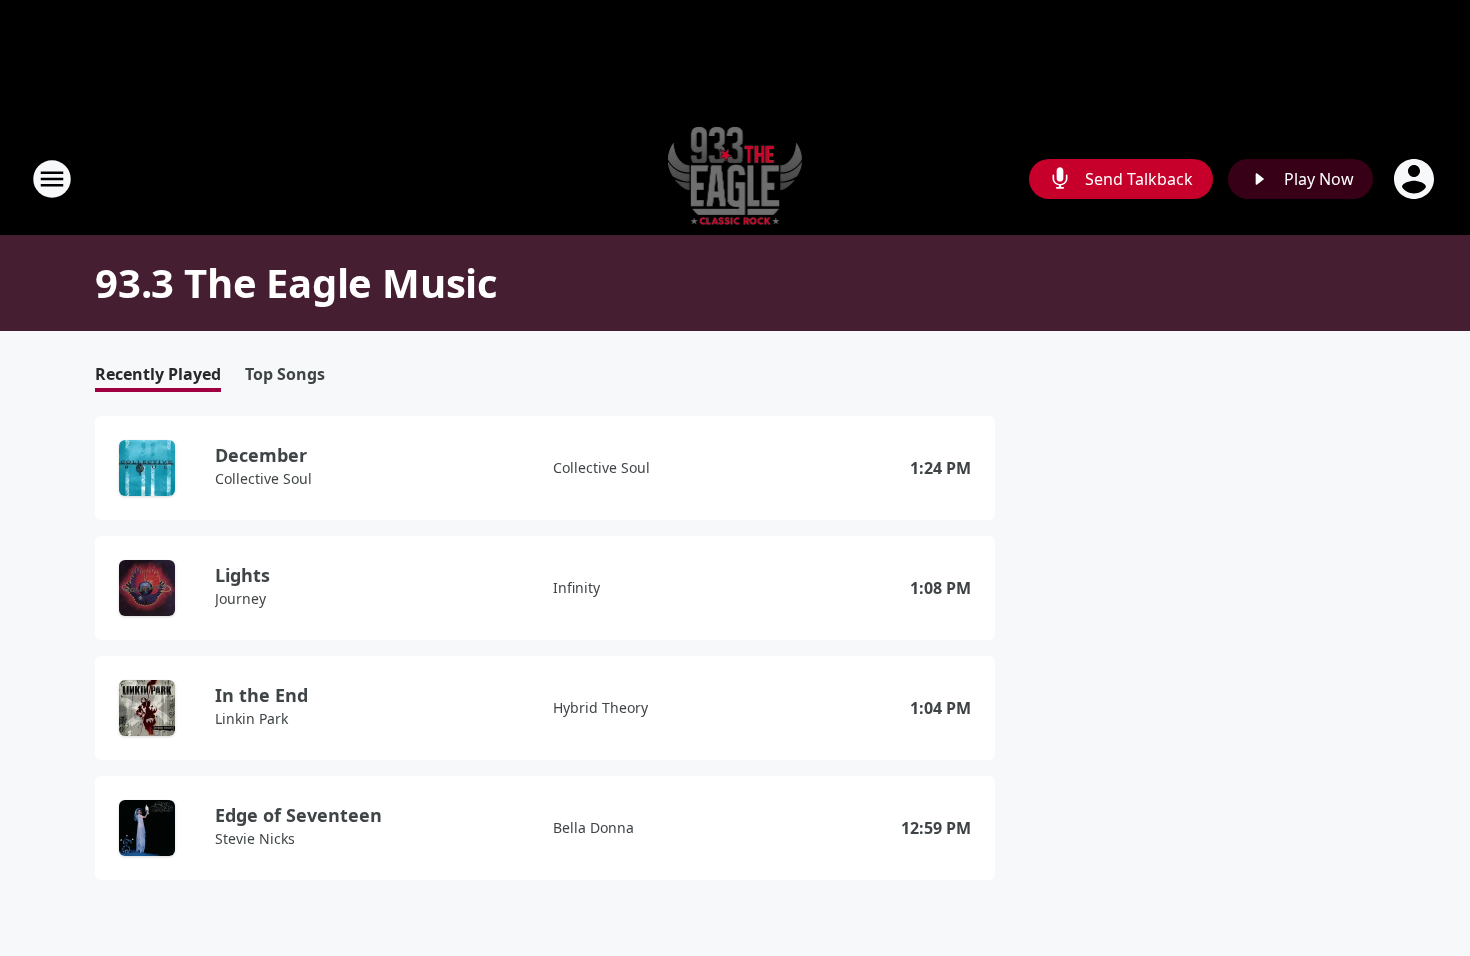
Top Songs (285, 374)
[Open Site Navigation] (52, 179)
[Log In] (1416, 179)
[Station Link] (735, 178)
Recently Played (158, 374)
